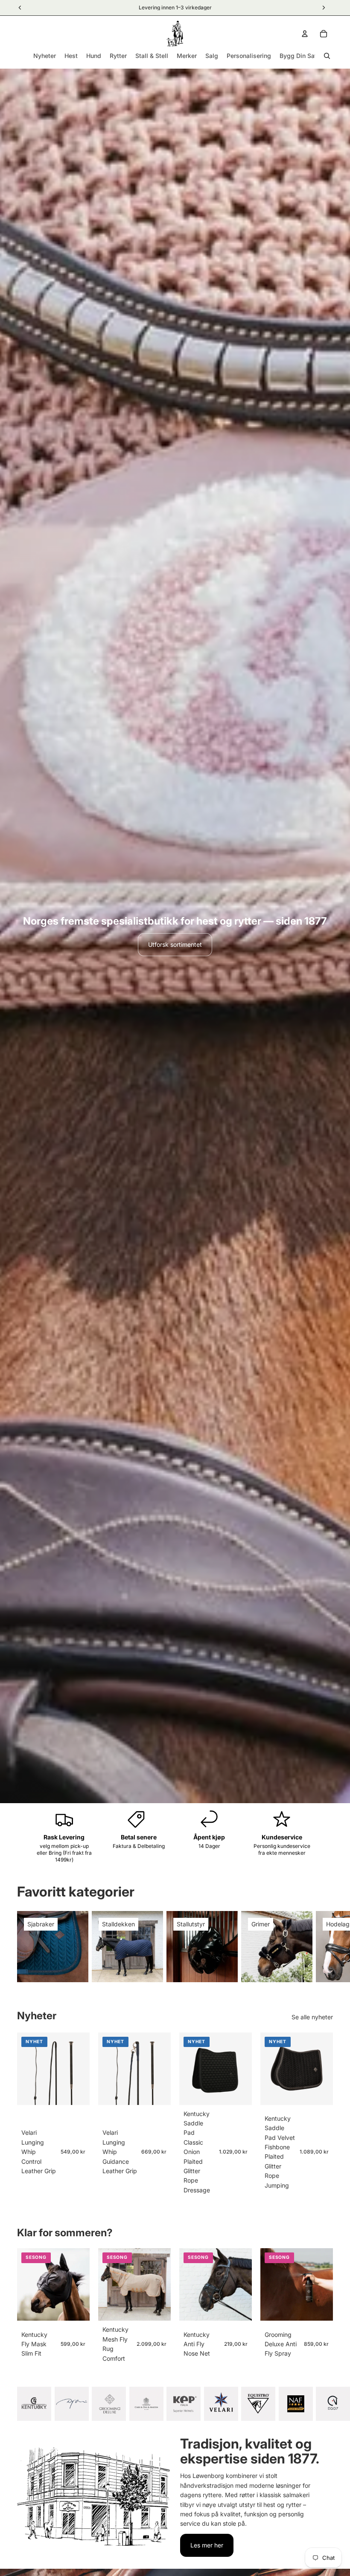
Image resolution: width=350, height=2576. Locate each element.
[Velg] (76, 2092)
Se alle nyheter (312, 2017)
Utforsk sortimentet (175, 944)
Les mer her (207, 2545)
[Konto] (305, 34)
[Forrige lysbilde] (270, 2069)
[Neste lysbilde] (324, 1947)
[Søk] (327, 56)
